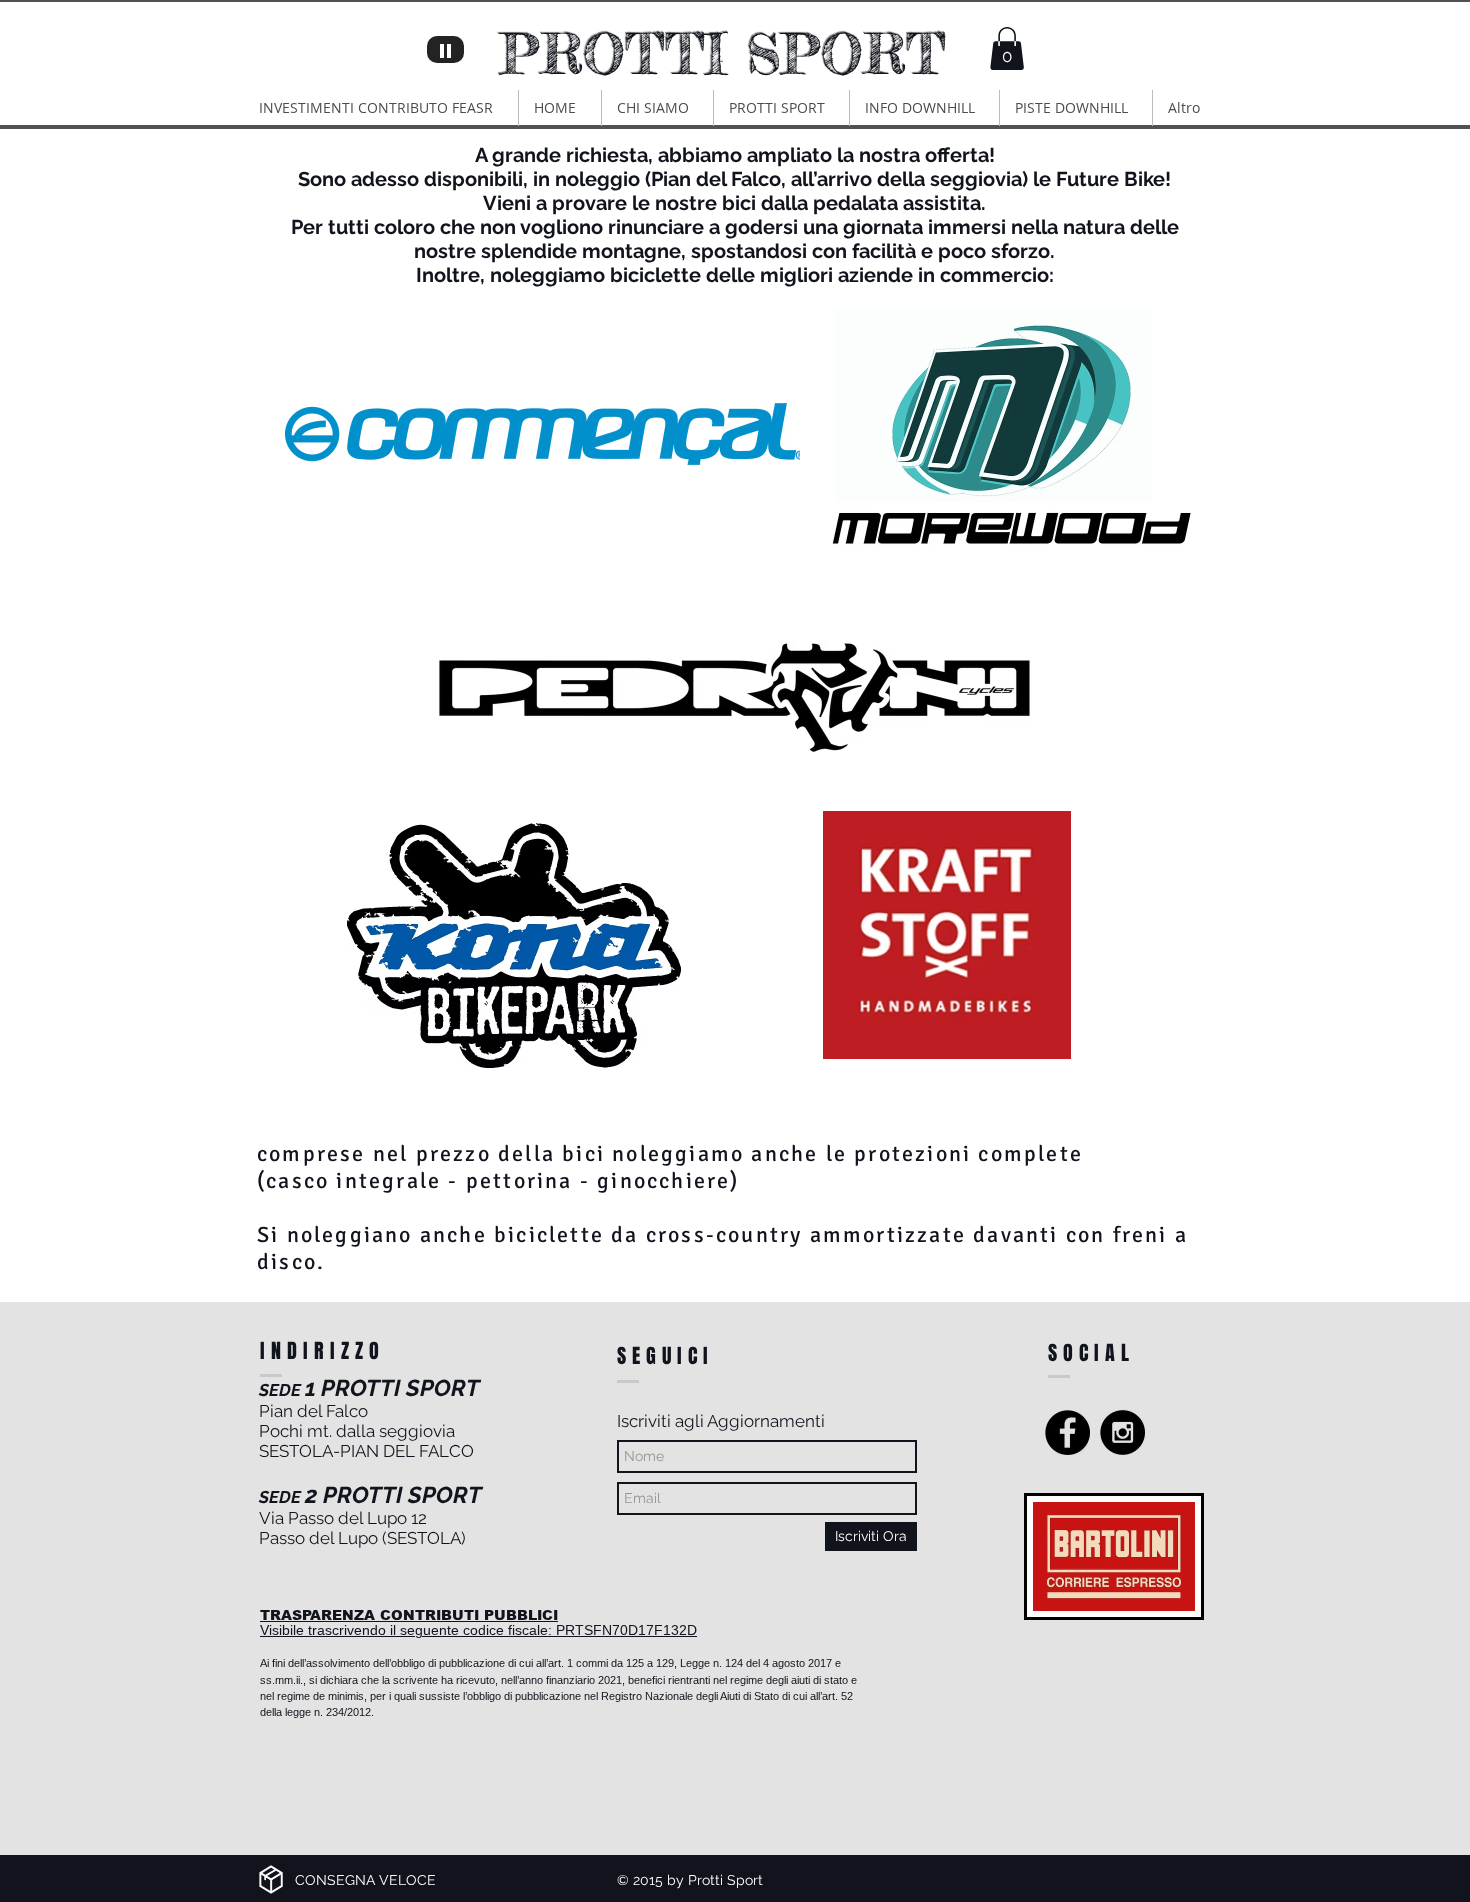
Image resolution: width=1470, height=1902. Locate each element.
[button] (1007, 48)
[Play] (445, 49)
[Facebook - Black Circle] (1067, 1432)
